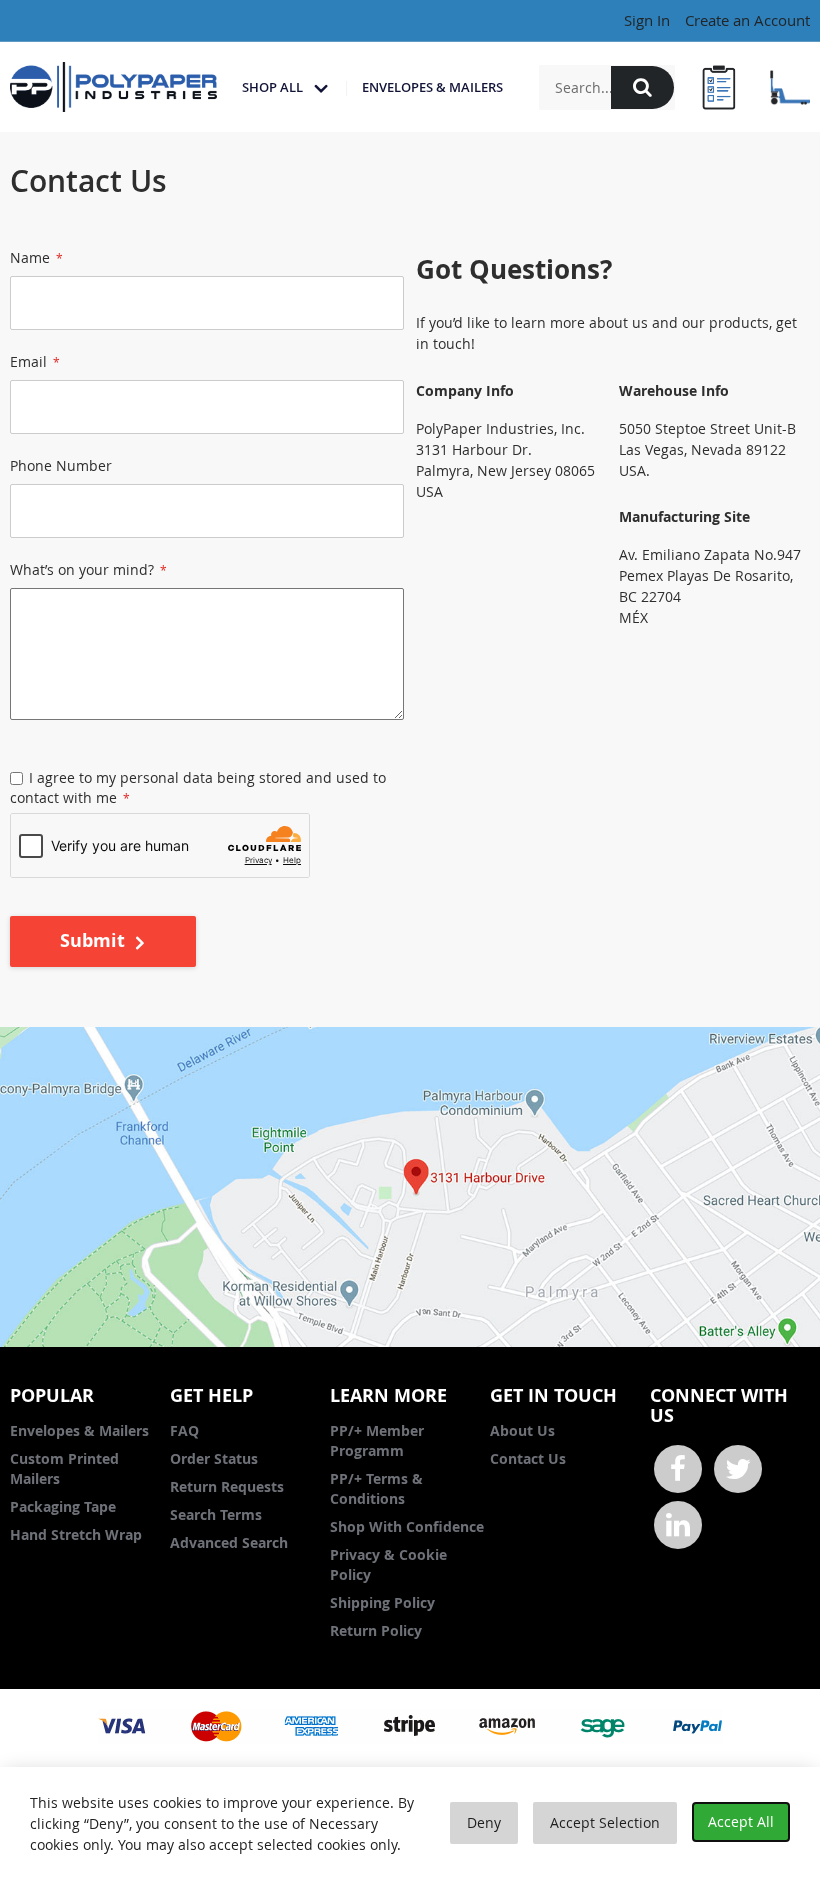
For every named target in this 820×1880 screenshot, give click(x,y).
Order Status (214, 1458)
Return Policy (376, 1630)
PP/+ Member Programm (377, 1440)
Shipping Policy (382, 1602)
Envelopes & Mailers (79, 1430)
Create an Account (747, 20)
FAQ (184, 1430)
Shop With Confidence (407, 1526)
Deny (484, 1822)
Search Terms (216, 1514)
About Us (522, 1430)
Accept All (741, 1821)
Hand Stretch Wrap (76, 1534)
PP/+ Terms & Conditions (376, 1488)
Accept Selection (605, 1822)
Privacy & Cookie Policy (388, 1564)
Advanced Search (229, 1542)
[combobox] (607, 87)
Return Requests (227, 1486)
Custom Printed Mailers (64, 1468)
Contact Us (528, 1458)
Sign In (647, 20)
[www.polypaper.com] (113, 87)
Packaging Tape (63, 1506)
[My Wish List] (717, 87)
